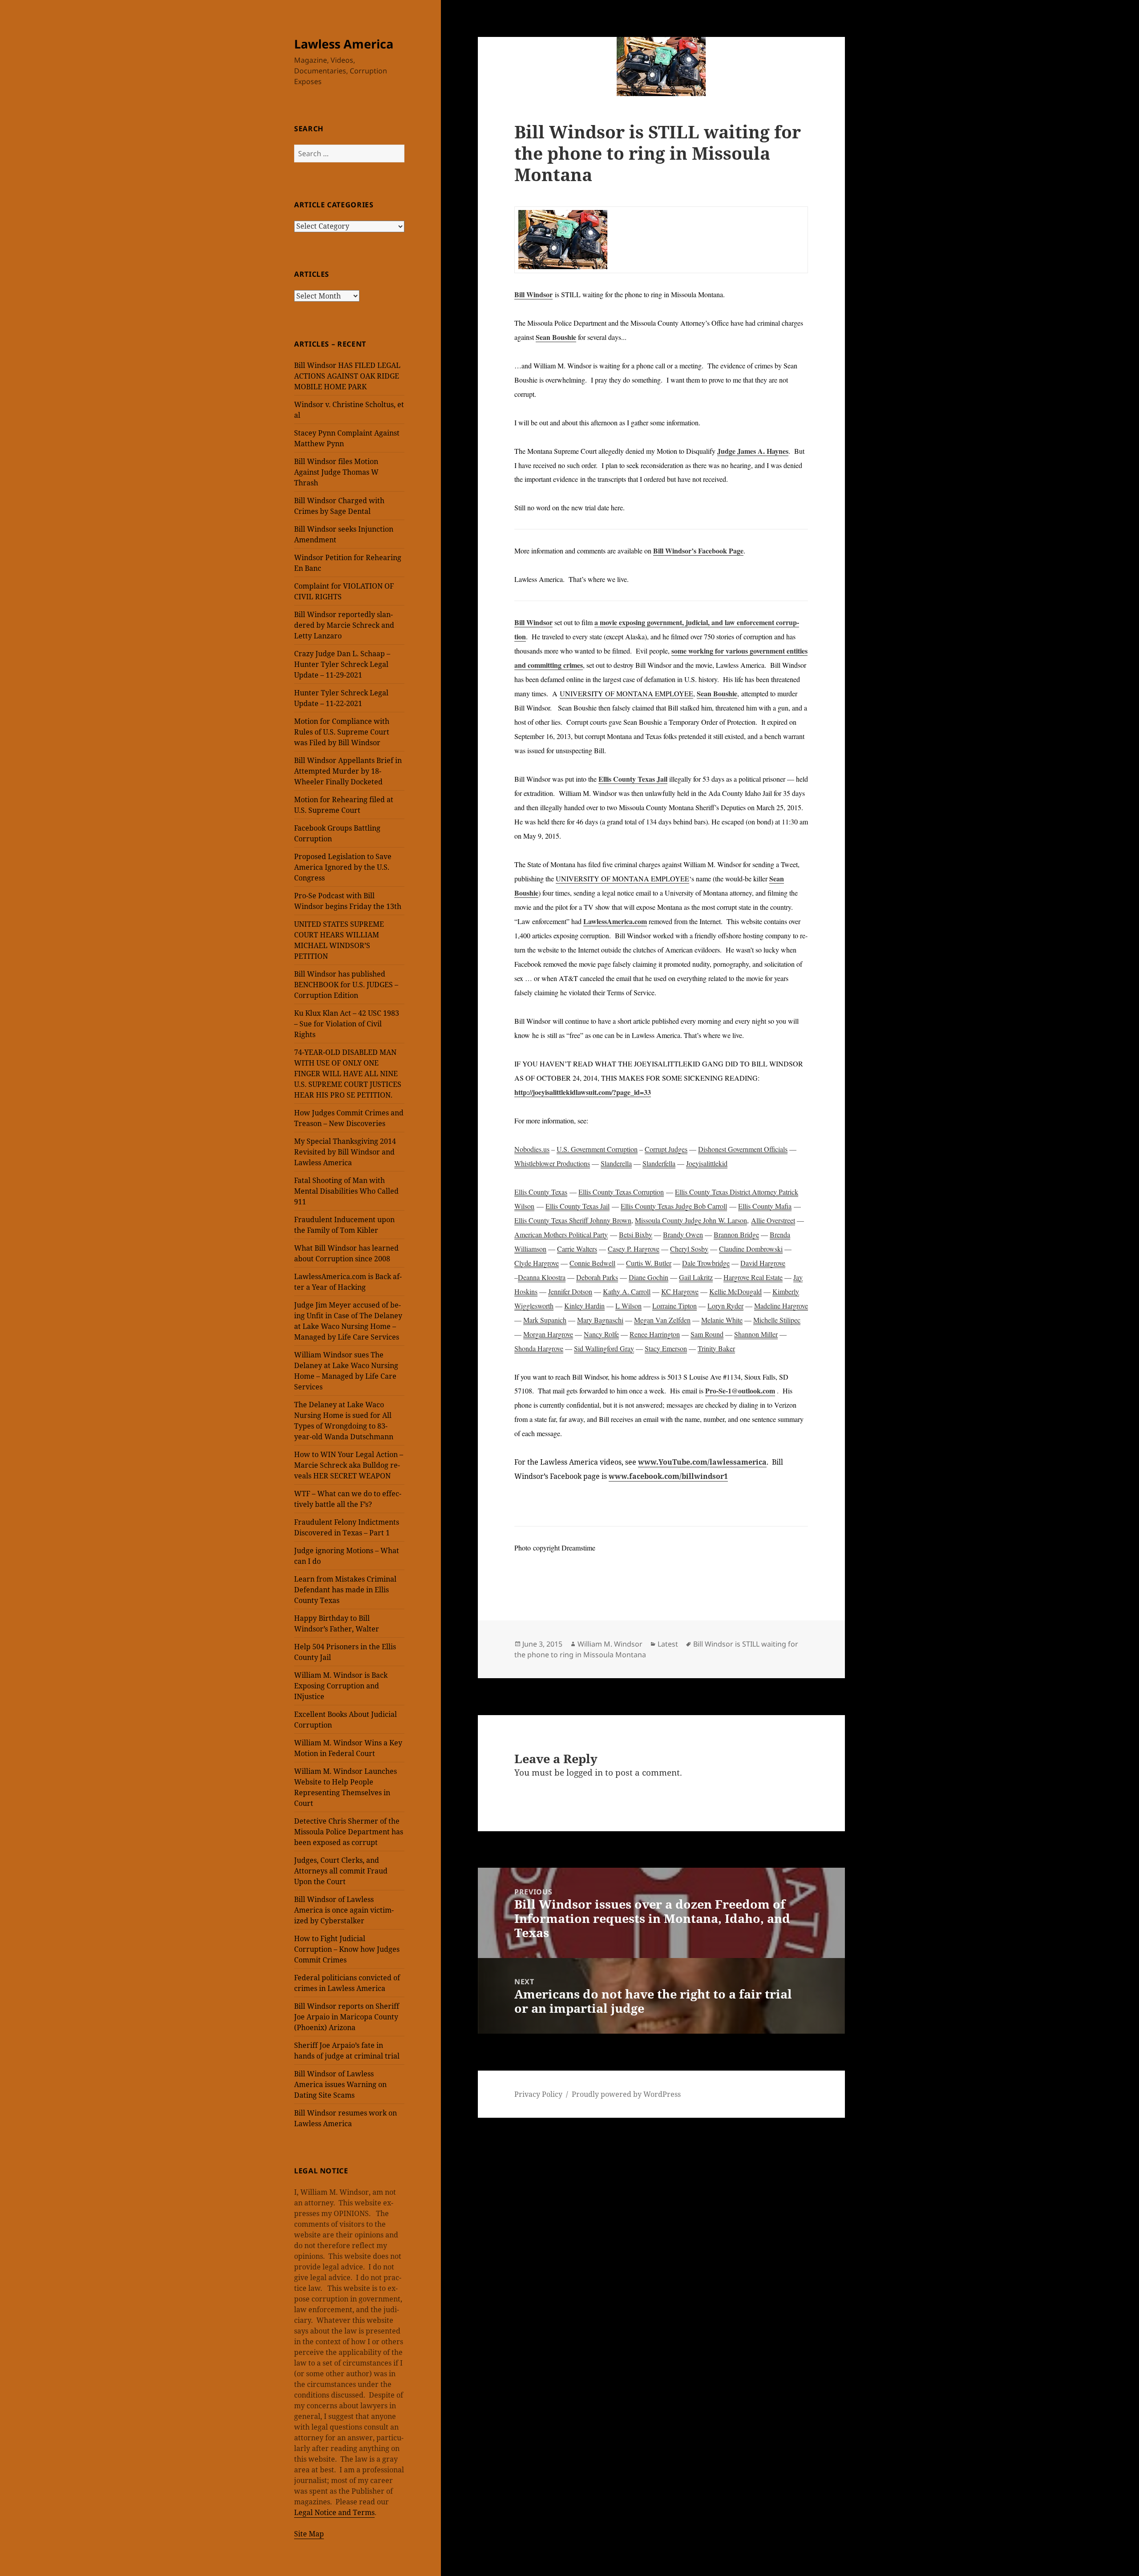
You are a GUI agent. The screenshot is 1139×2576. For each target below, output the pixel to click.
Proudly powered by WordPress (626, 2094)
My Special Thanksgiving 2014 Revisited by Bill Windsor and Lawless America (345, 1152)
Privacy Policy (538, 2094)
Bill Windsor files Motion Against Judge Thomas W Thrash (336, 472)
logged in (585, 1773)
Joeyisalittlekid (707, 1163)
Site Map (309, 2534)
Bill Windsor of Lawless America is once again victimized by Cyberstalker (344, 1910)
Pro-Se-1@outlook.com (740, 1391)
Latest (668, 1644)
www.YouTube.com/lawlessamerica (702, 1462)
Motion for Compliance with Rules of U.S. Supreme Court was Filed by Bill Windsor (342, 732)
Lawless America (344, 44)
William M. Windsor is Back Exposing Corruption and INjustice (341, 1686)
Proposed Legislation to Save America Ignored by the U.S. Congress (343, 867)
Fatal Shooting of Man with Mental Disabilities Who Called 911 (346, 1191)
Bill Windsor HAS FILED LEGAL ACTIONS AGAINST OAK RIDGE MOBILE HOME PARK (347, 376)
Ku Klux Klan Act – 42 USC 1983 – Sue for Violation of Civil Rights (347, 1024)
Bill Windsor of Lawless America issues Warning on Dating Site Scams (340, 2084)
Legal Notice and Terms (334, 2512)
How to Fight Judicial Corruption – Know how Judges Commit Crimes (347, 1949)
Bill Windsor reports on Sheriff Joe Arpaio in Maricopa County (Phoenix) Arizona (347, 2017)
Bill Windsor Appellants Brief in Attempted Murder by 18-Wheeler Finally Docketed (348, 771)
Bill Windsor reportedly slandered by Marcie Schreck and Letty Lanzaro (344, 625)
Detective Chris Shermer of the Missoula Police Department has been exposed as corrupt (349, 1832)
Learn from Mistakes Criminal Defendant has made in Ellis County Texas (345, 1590)
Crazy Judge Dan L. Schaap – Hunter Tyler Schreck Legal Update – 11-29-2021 (342, 664)
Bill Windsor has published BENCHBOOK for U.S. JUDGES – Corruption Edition (346, 985)
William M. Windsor (610, 1644)
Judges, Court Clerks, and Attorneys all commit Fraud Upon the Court (341, 1871)
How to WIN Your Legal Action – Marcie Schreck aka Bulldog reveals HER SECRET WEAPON (349, 1465)
